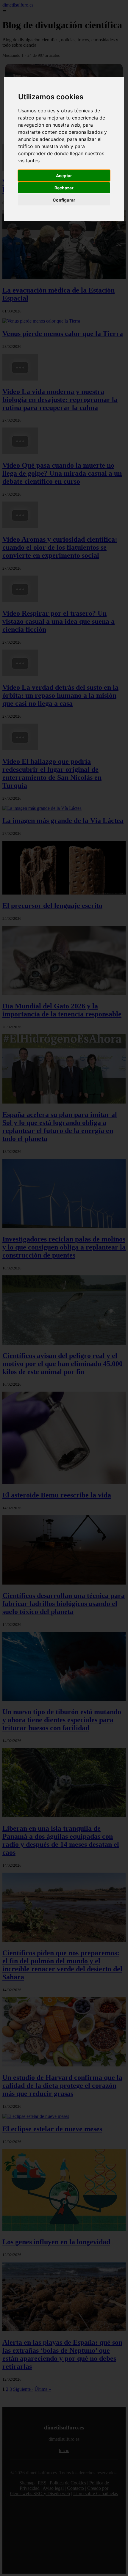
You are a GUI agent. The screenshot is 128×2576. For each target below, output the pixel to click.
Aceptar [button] (64, 176)
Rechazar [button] (64, 188)
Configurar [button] (64, 200)
